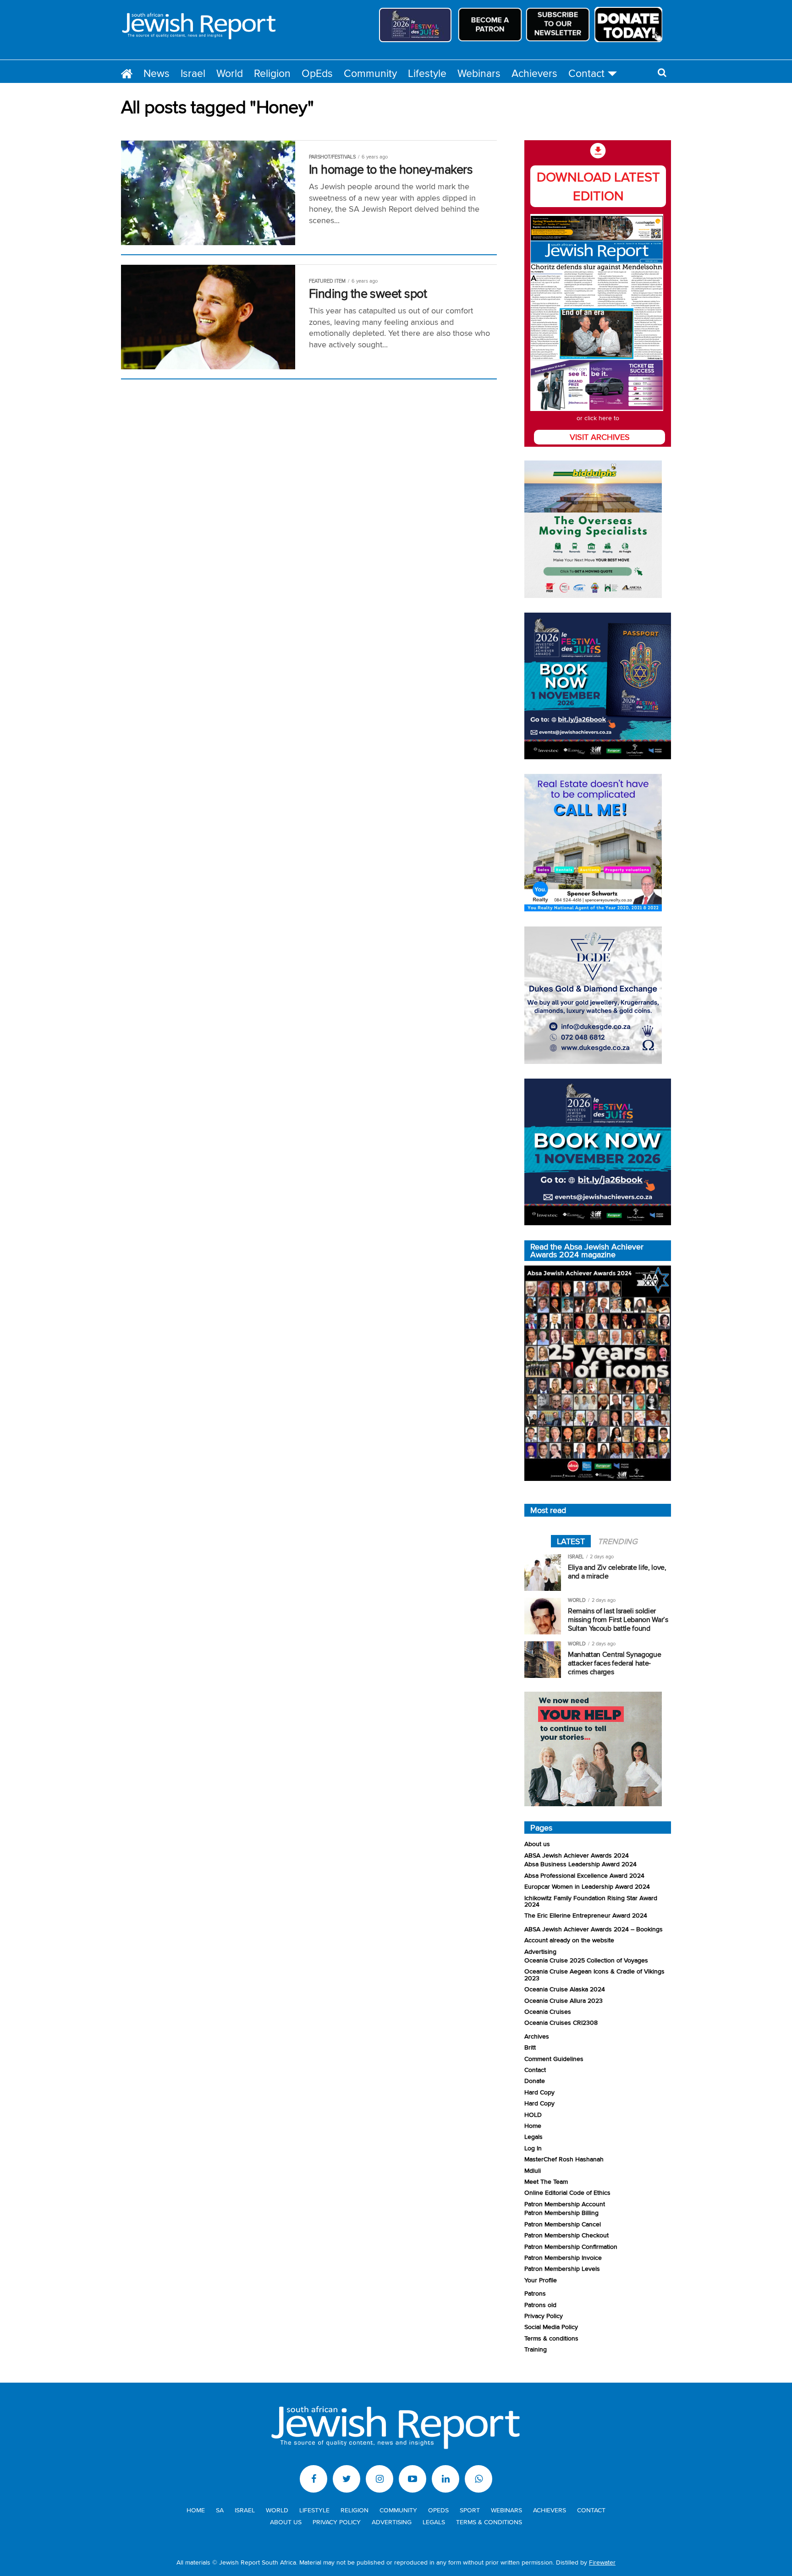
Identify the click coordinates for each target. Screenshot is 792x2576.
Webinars (479, 73)
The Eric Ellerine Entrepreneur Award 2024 (586, 1915)
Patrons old (540, 2305)
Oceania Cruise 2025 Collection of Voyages (586, 1960)
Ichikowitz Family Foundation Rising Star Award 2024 (591, 1901)
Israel (193, 73)
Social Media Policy (551, 2327)
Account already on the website (569, 1940)
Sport (470, 2510)
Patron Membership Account (565, 2204)
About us (537, 1844)
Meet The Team (546, 2181)
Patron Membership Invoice (563, 2257)
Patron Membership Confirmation (571, 2246)
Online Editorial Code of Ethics (567, 2192)
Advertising (540, 1951)
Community (370, 73)
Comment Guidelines (554, 2058)
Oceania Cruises (548, 2011)
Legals (533, 2136)
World (230, 73)
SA (220, 2510)
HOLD (533, 2114)
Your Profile (541, 2280)
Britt (530, 2047)
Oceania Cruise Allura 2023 (564, 2000)
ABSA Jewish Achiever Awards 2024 (577, 1855)
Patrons (535, 2293)
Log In (533, 2148)
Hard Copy (539, 2092)
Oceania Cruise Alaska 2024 (565, 1989)
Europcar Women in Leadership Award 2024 (587, 1886)
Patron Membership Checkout (566, 2235)
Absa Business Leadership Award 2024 (580, 1864)
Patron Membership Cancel (563, 2224)
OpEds (317, 73)
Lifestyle (427, 73)
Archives (537, 2036)
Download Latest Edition (598, 186)
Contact (586, 73)
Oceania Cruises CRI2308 (561, 2022)
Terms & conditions (551, 2338)
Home (533, 2125)
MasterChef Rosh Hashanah (564, 2159)
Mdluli (533, 2170)
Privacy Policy (544, 2316)
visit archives (600, 437)
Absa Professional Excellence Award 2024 (584, 1875)
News (157, 73)
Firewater (602, 2562)
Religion (272, 73)
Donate (535, 2080)
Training (536, 2349)
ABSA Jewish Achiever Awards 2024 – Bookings (594, 1929)
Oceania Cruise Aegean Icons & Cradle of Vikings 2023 (594, 1974)
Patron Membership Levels (562, 2268)
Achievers (534, 73)
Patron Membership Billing (561, 2212)
